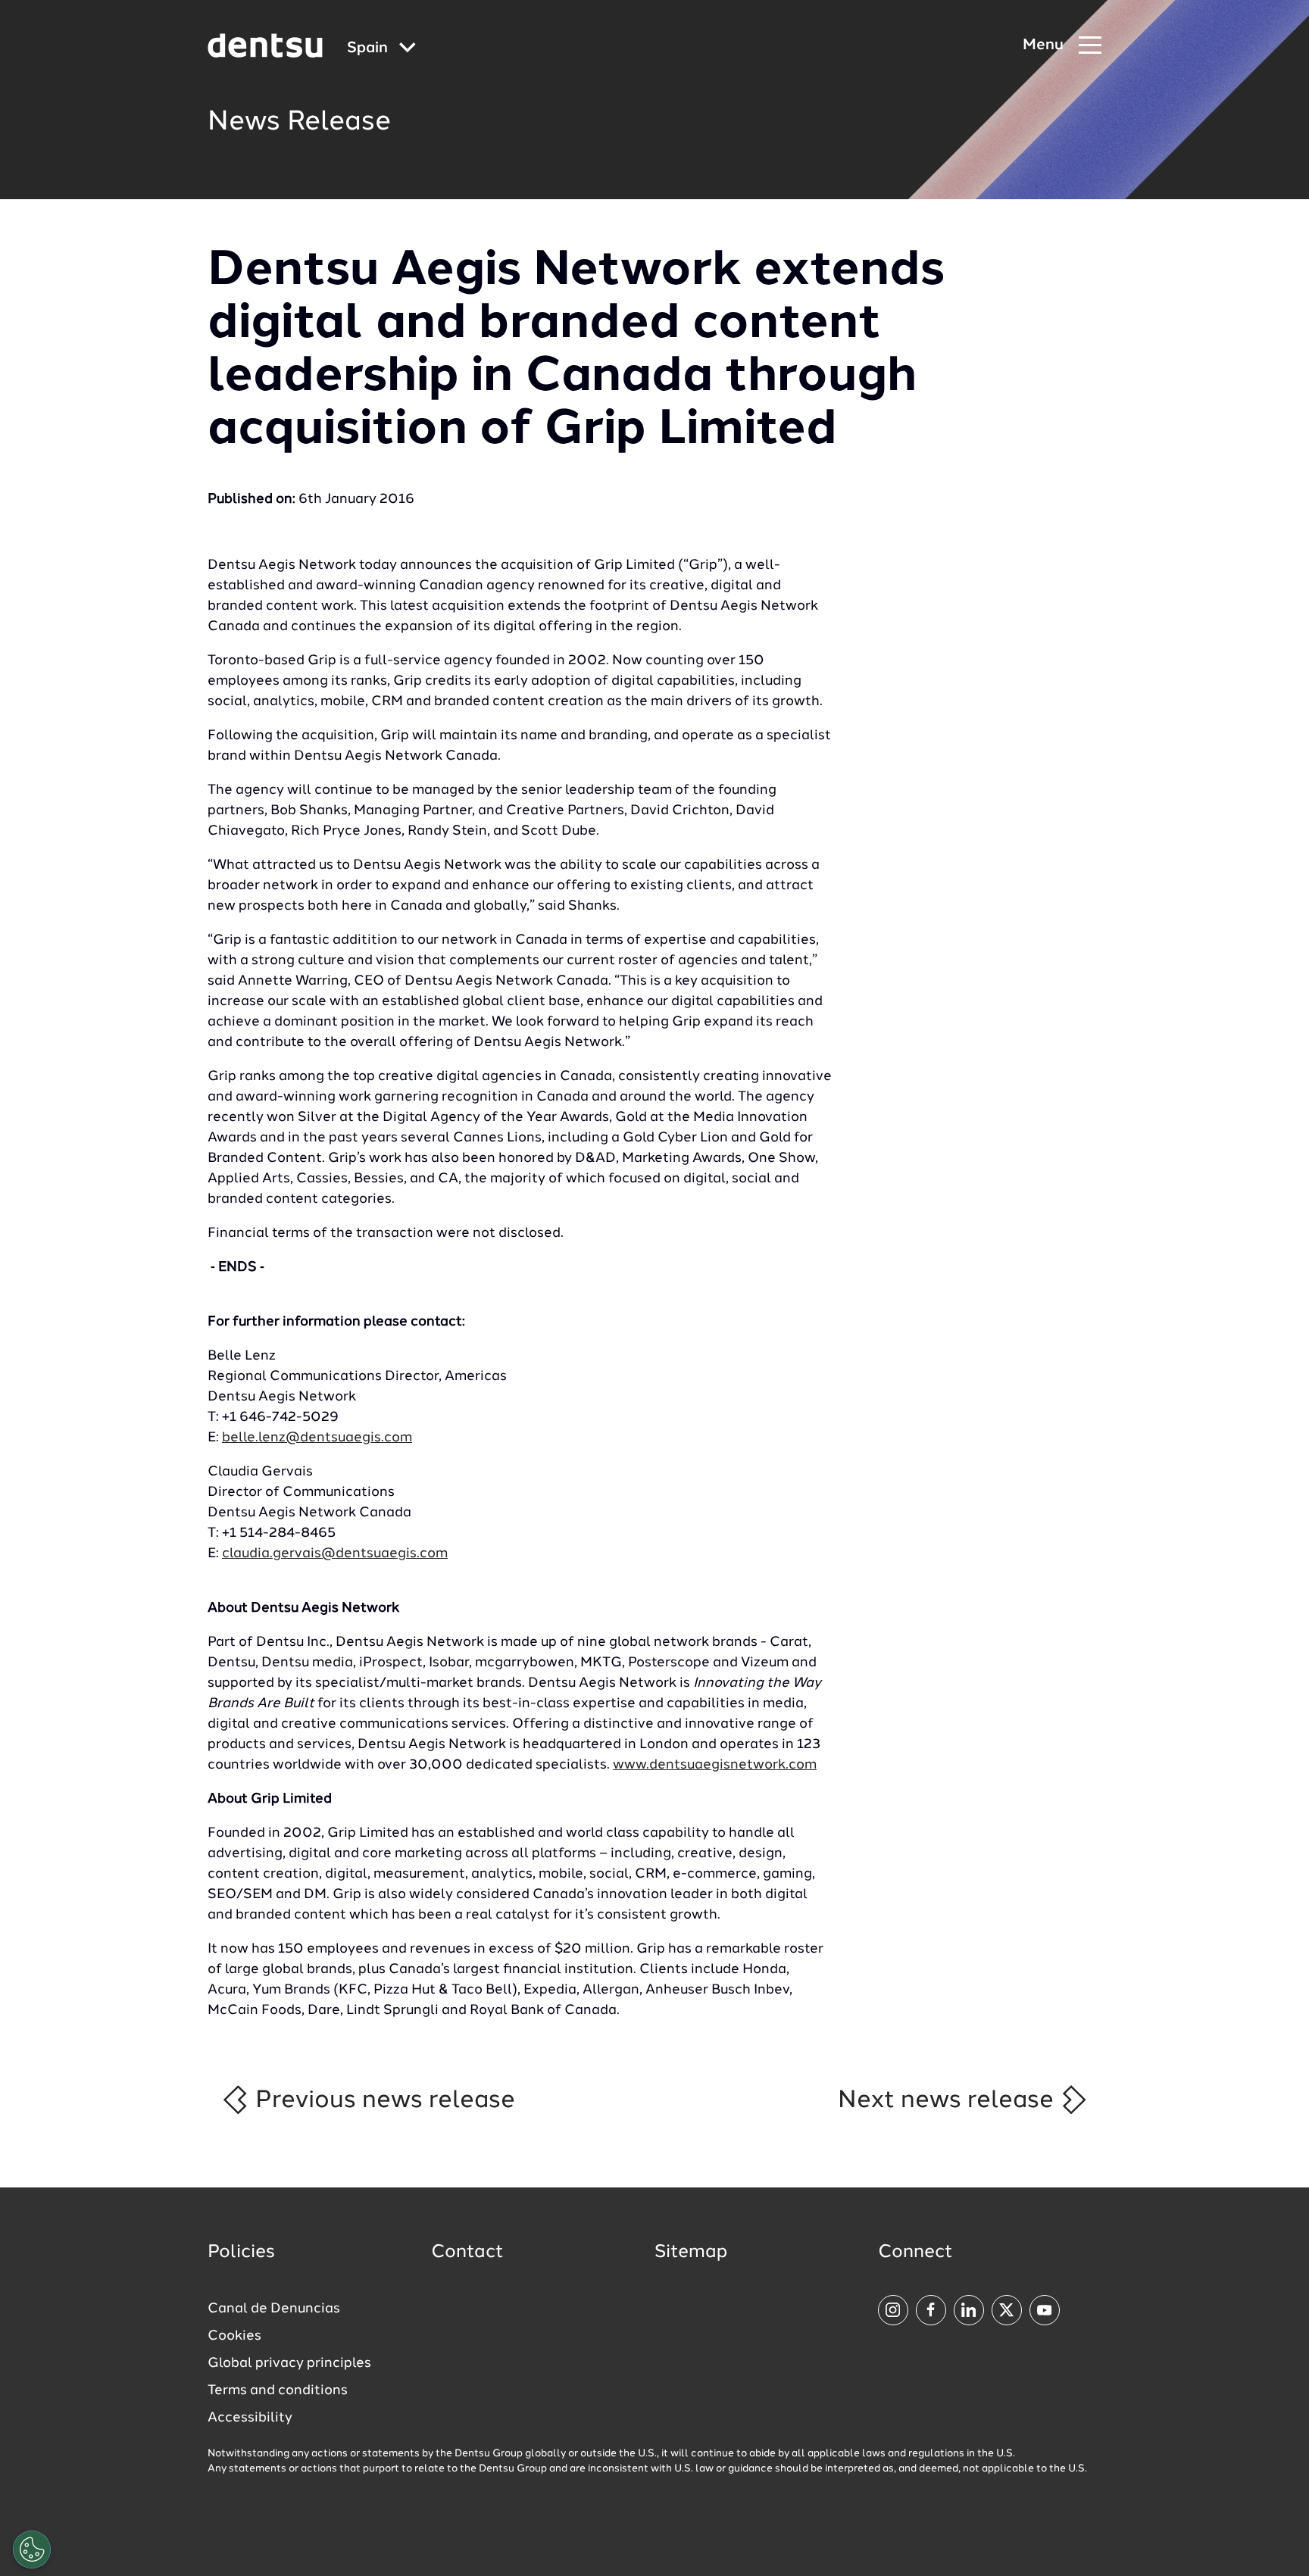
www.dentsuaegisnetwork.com (715, 1765)
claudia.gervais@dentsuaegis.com (335, 1553)
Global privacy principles (289, 2363)
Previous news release (382, 2100)
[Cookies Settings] (32, 2549)
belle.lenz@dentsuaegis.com (317, 1438)
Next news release (949, 2100)
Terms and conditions (278, 2390)
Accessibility (250, 2418)
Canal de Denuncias (274, 2309)
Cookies (234, 2336)
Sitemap (691, 2253)
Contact (467, 2253)
